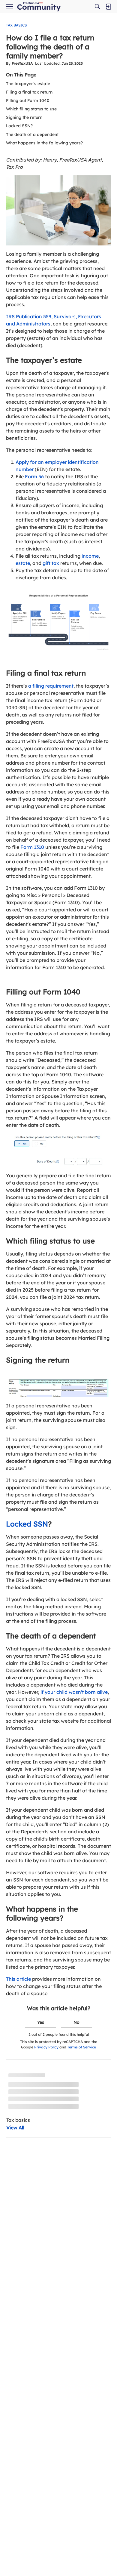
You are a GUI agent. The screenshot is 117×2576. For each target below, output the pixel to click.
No (76, 2022)
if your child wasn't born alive (74, 1692)
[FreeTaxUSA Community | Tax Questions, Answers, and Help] (39, 7)
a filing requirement (51, 686)
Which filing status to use (31, 109)
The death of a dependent (32, 134)
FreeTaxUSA (22, 63)
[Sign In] (108, 7)
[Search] (97, 7)
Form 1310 (32, 847)
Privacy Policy (46, 2047)
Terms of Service (82, 2047)
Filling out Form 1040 (28, 100)
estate (23, 563)
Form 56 (34, 476)
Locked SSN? (19, 126)
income (90, 556)
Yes (41, 2022)
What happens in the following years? (44, 143)
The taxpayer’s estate (28, 84)
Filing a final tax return (29, 92)
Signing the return (24, 117)
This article (18, 1979)
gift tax (51, 563)
